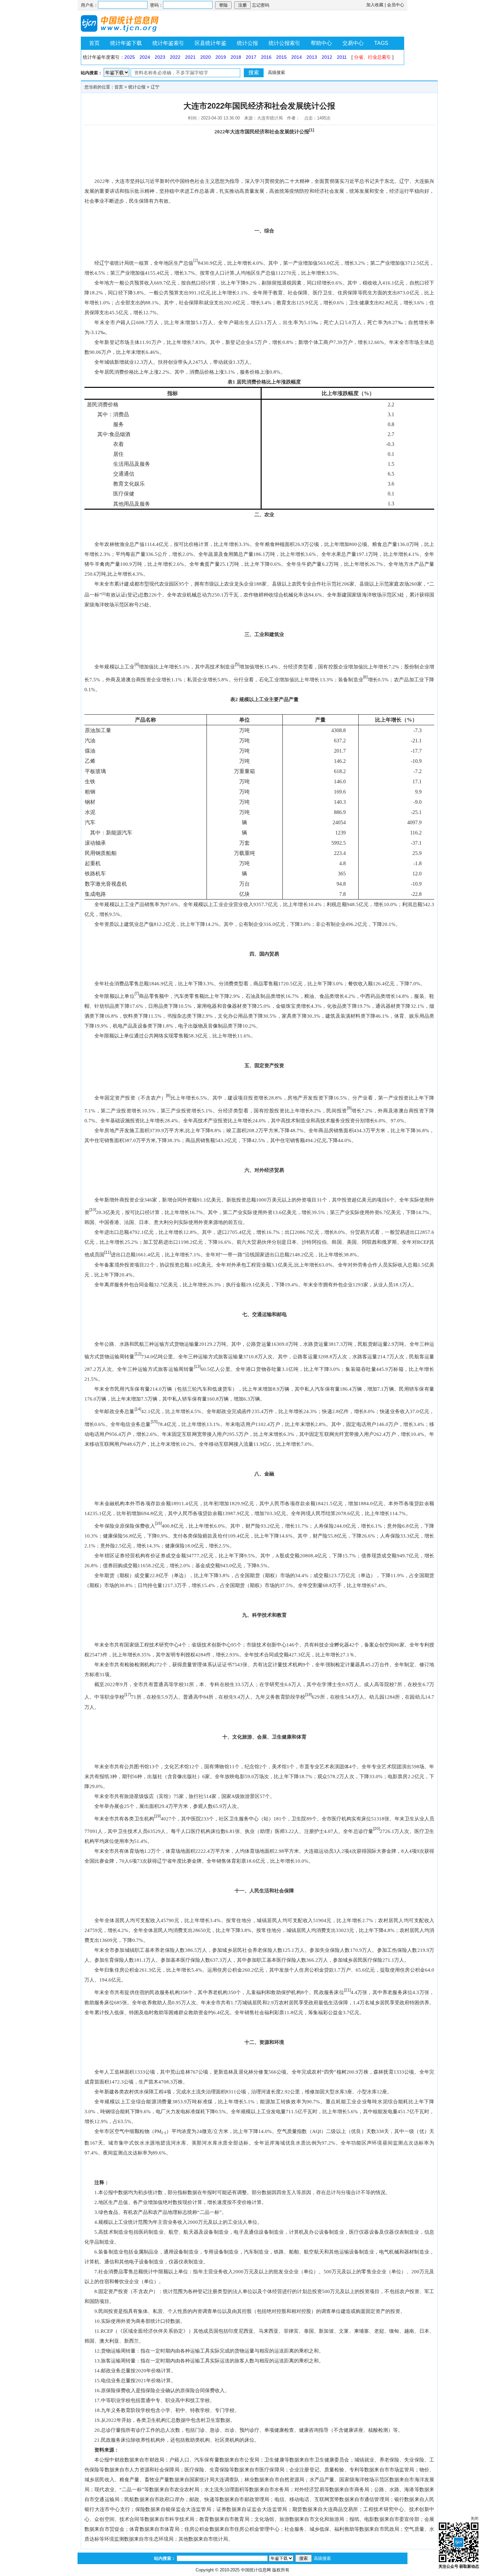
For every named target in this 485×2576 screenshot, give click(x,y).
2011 (342, 57)
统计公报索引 (284, 43)
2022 (175, 57)
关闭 (474, 2519)
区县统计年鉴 (210, 43)
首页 (94, 43)
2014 (297, 57)
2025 (130, 57)
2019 (221, 57)
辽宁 (155, 87)
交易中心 (353, 43)
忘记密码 (261, 5)
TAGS (381, 43)
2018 (236, 57)
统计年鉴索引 (168, 43)
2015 (281, 57)
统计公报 (247, 43)
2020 (206, 57)
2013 (312, 57)
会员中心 (396, 5)
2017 (251, 57)
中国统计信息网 (256, 2570)
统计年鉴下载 (126, 43)
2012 (327, 57)
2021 (190, 57)
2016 (266, 57)
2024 (145, 57)
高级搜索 (276, 72)
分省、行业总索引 (372, 57)
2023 (160, 57)
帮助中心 (321, 43)
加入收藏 (375, 5)
